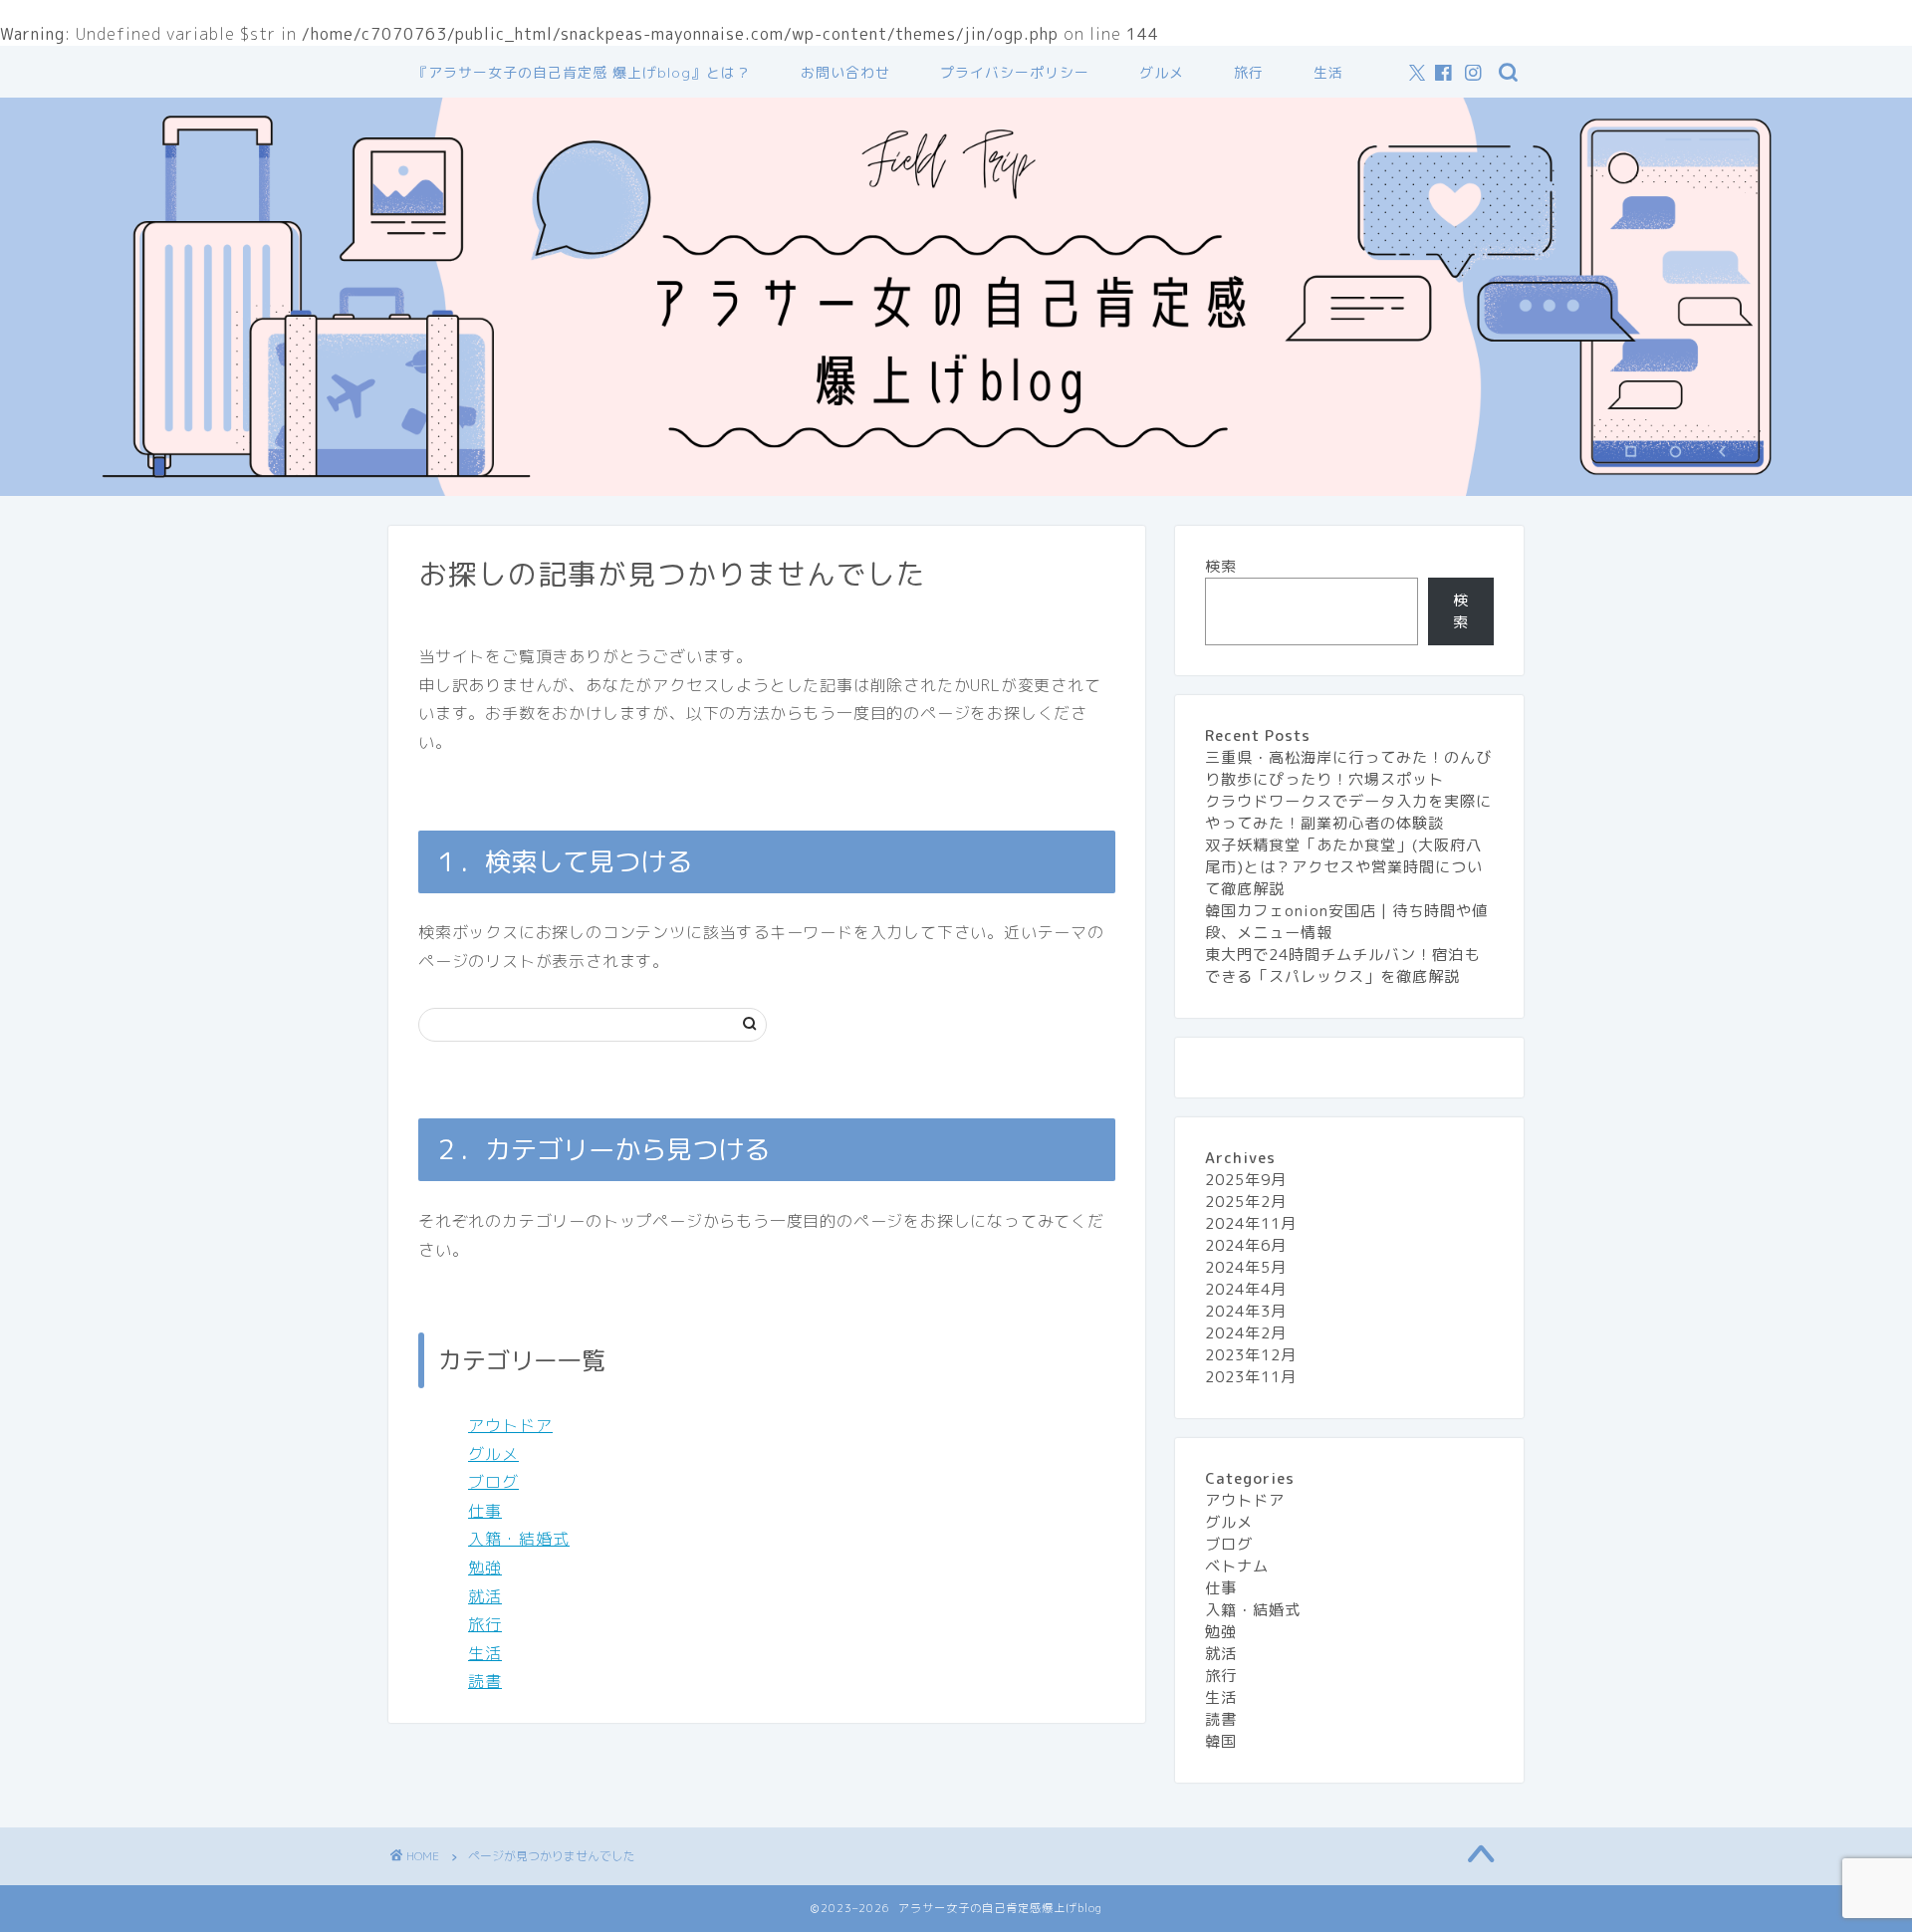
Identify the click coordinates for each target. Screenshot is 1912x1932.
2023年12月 (1251, 1355)
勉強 (485, 1568)
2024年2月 (1246, 1333)
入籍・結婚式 (519, 1539)
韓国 (1221, 1741)
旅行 (1249, 73)
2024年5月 (1246, 1267)
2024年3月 (1246, 1311)
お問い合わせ (845, 73)
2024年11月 (1251, 1223)
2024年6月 (1246, 1245)
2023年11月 (1251, 1377)
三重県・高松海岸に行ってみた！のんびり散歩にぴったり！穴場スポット (1348, 768)
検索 (1221, 566)
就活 (485, 1596)
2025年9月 (1246, 1180)
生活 (1328, 73)
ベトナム (1237, 1566)
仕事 (485, 1511)
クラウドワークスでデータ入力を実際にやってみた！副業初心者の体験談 (1348, 812)
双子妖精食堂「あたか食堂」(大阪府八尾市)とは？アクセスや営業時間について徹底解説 (1344, 867)
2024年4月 (1246, 1289)
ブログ (493, 1482)
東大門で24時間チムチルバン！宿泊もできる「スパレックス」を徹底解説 (1342, 966)
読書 (485, 1681)
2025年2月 (1246, 1202)
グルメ (1162, 73)
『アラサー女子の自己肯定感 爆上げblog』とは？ (582, 73)
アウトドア (510, 1425)
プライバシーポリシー (1015, 73)
